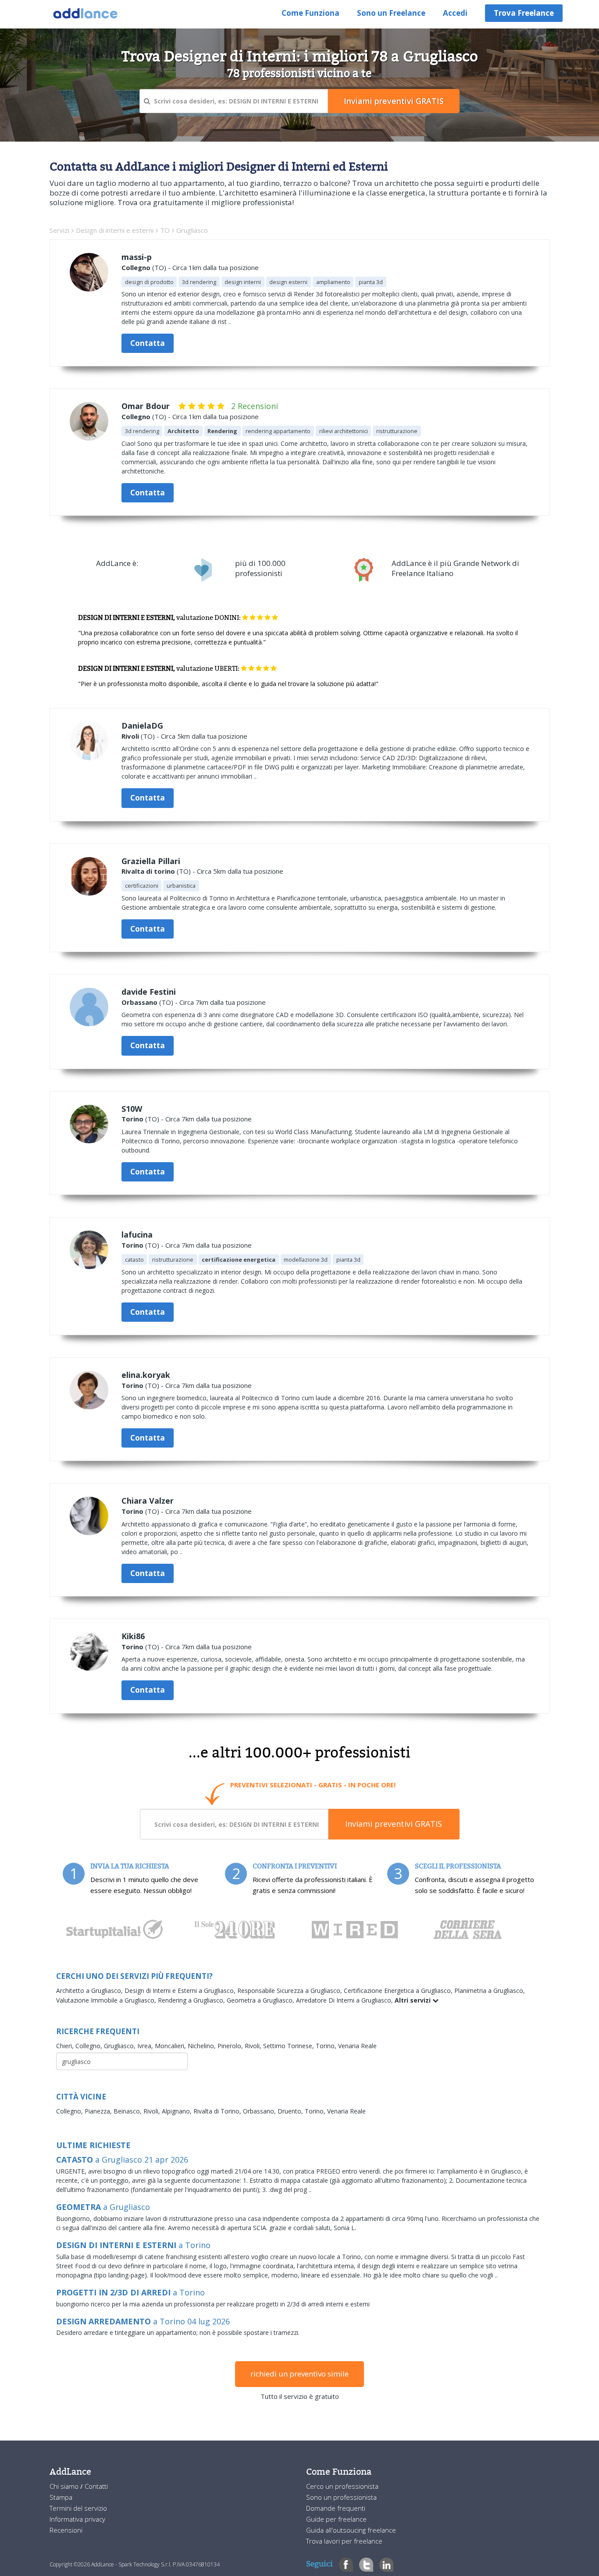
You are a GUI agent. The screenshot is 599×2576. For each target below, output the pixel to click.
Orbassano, (260, 2111)
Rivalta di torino (148, 871)
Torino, (327, 2046)
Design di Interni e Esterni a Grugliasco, (181, 1991)
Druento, (291, 2111)
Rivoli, (254, 2046)
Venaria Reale (357, 2046)
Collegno (136, 267)
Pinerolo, (231, 2046)
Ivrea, (146, 2046)
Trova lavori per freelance (344, 2541)
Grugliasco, (121, 2046)
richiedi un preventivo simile (299, 2374)
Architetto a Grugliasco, (90, 1991)
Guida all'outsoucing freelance (351, 2530)
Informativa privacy (77, 2519)
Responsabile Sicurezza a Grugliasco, (291, 1991)
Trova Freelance (524, 13)
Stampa (61, 2497)
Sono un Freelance (391, 13)
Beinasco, (128, 2111)
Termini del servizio (78, 2508)
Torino (132, 1119)
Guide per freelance (336, 2519)
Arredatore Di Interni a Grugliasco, (345, 2000)
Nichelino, (203, 2046)
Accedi (455, 13)
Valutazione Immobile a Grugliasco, (107, 2000)
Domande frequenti (336, 2508)
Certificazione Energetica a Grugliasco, (399, 1991)
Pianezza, (99, 2111)
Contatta (148, 343)
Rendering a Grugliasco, (192, 2000)
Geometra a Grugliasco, (261, 2000)
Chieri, (66, 2046)
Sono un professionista (341, 2497)
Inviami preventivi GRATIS (394, 1824)
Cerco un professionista (342, 2486)
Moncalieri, (171, 2046)
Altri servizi (414, 2000)
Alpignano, (178, 2111)
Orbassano (139, 1002)
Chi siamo (65, 2486)
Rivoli (130, 736)
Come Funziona (310, 13)
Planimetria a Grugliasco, (490, 1991)
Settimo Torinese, (289, 2046)
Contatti (96, 2486)
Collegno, (90, 2046)
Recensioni (66, 2530)
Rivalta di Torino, (218, 2111)
